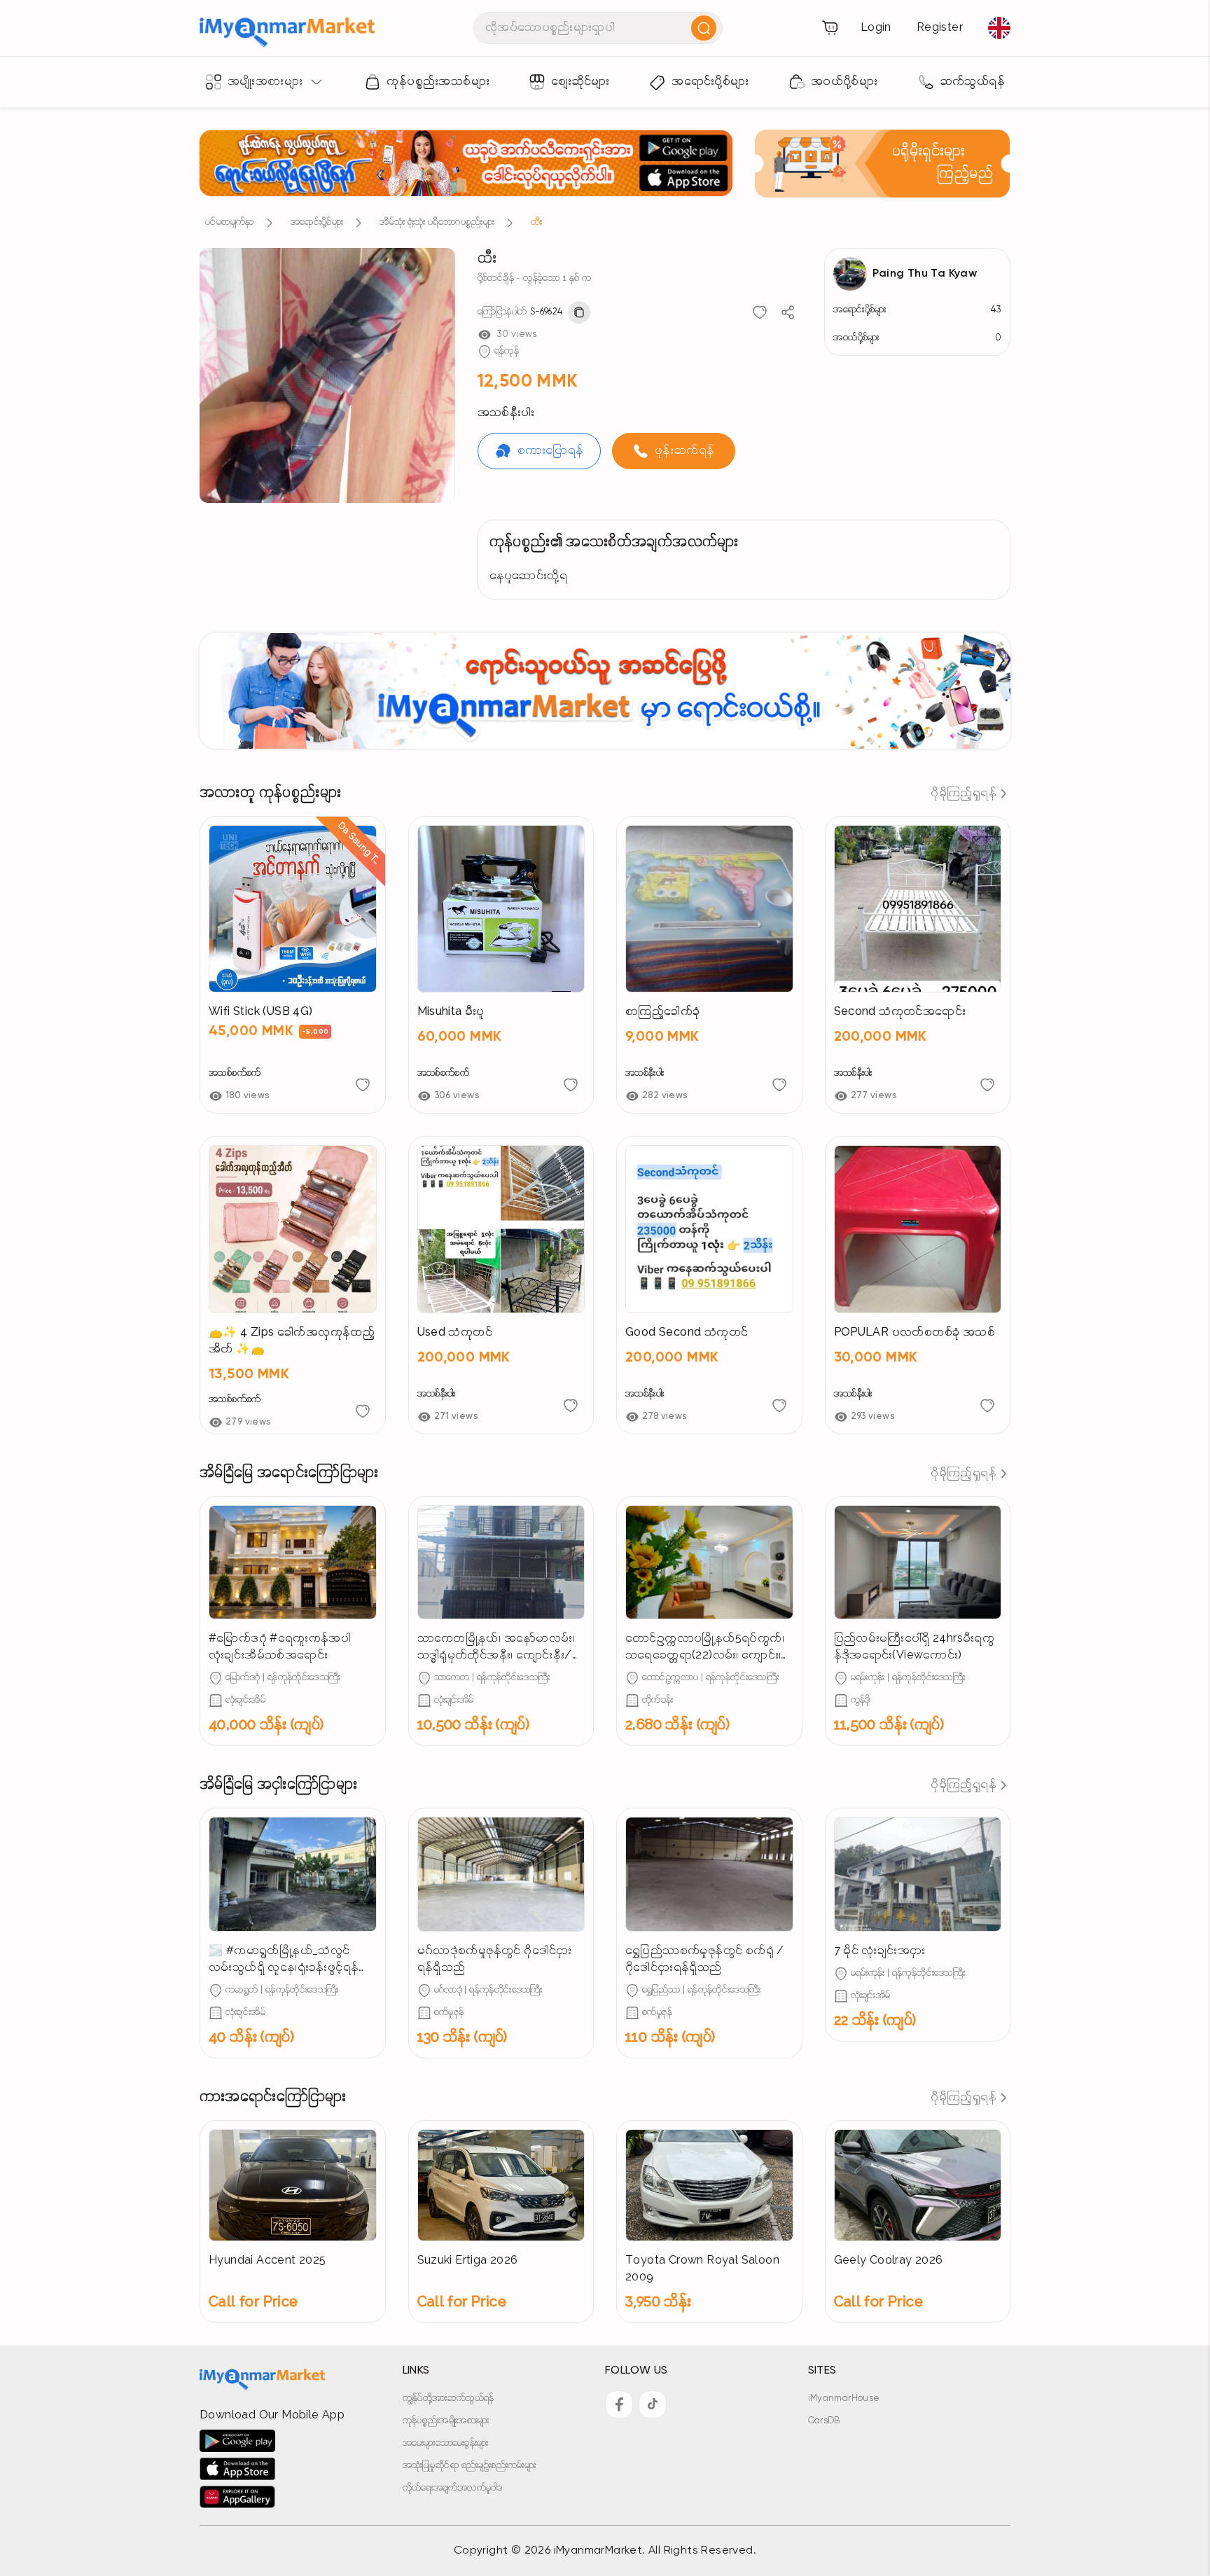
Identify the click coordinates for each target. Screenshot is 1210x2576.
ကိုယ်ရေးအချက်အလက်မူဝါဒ (453, 2488)
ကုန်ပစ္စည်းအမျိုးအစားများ (446, 2421)
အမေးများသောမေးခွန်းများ (446, 2443)
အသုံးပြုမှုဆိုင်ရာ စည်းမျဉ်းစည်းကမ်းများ (470, 2466)
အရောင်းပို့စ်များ (317, 222)
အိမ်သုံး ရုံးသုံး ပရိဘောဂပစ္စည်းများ (437, 222)
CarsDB (824, 2421)
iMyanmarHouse (844, 2398)
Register (940, 28)
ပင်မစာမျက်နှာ (230, 222)
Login (876, 28)
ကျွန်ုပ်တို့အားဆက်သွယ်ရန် (448, 2398)
